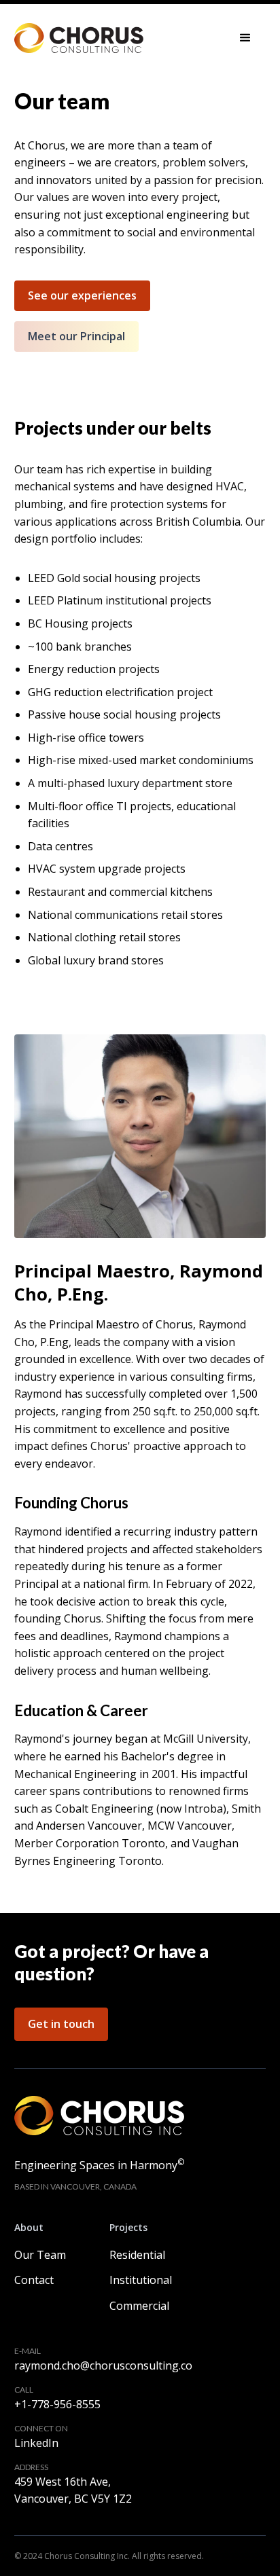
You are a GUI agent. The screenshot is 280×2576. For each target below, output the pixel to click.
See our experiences (82, 295)
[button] (245, 38)
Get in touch (61, 2024)
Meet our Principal (76, 336)
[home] (79, 38)
